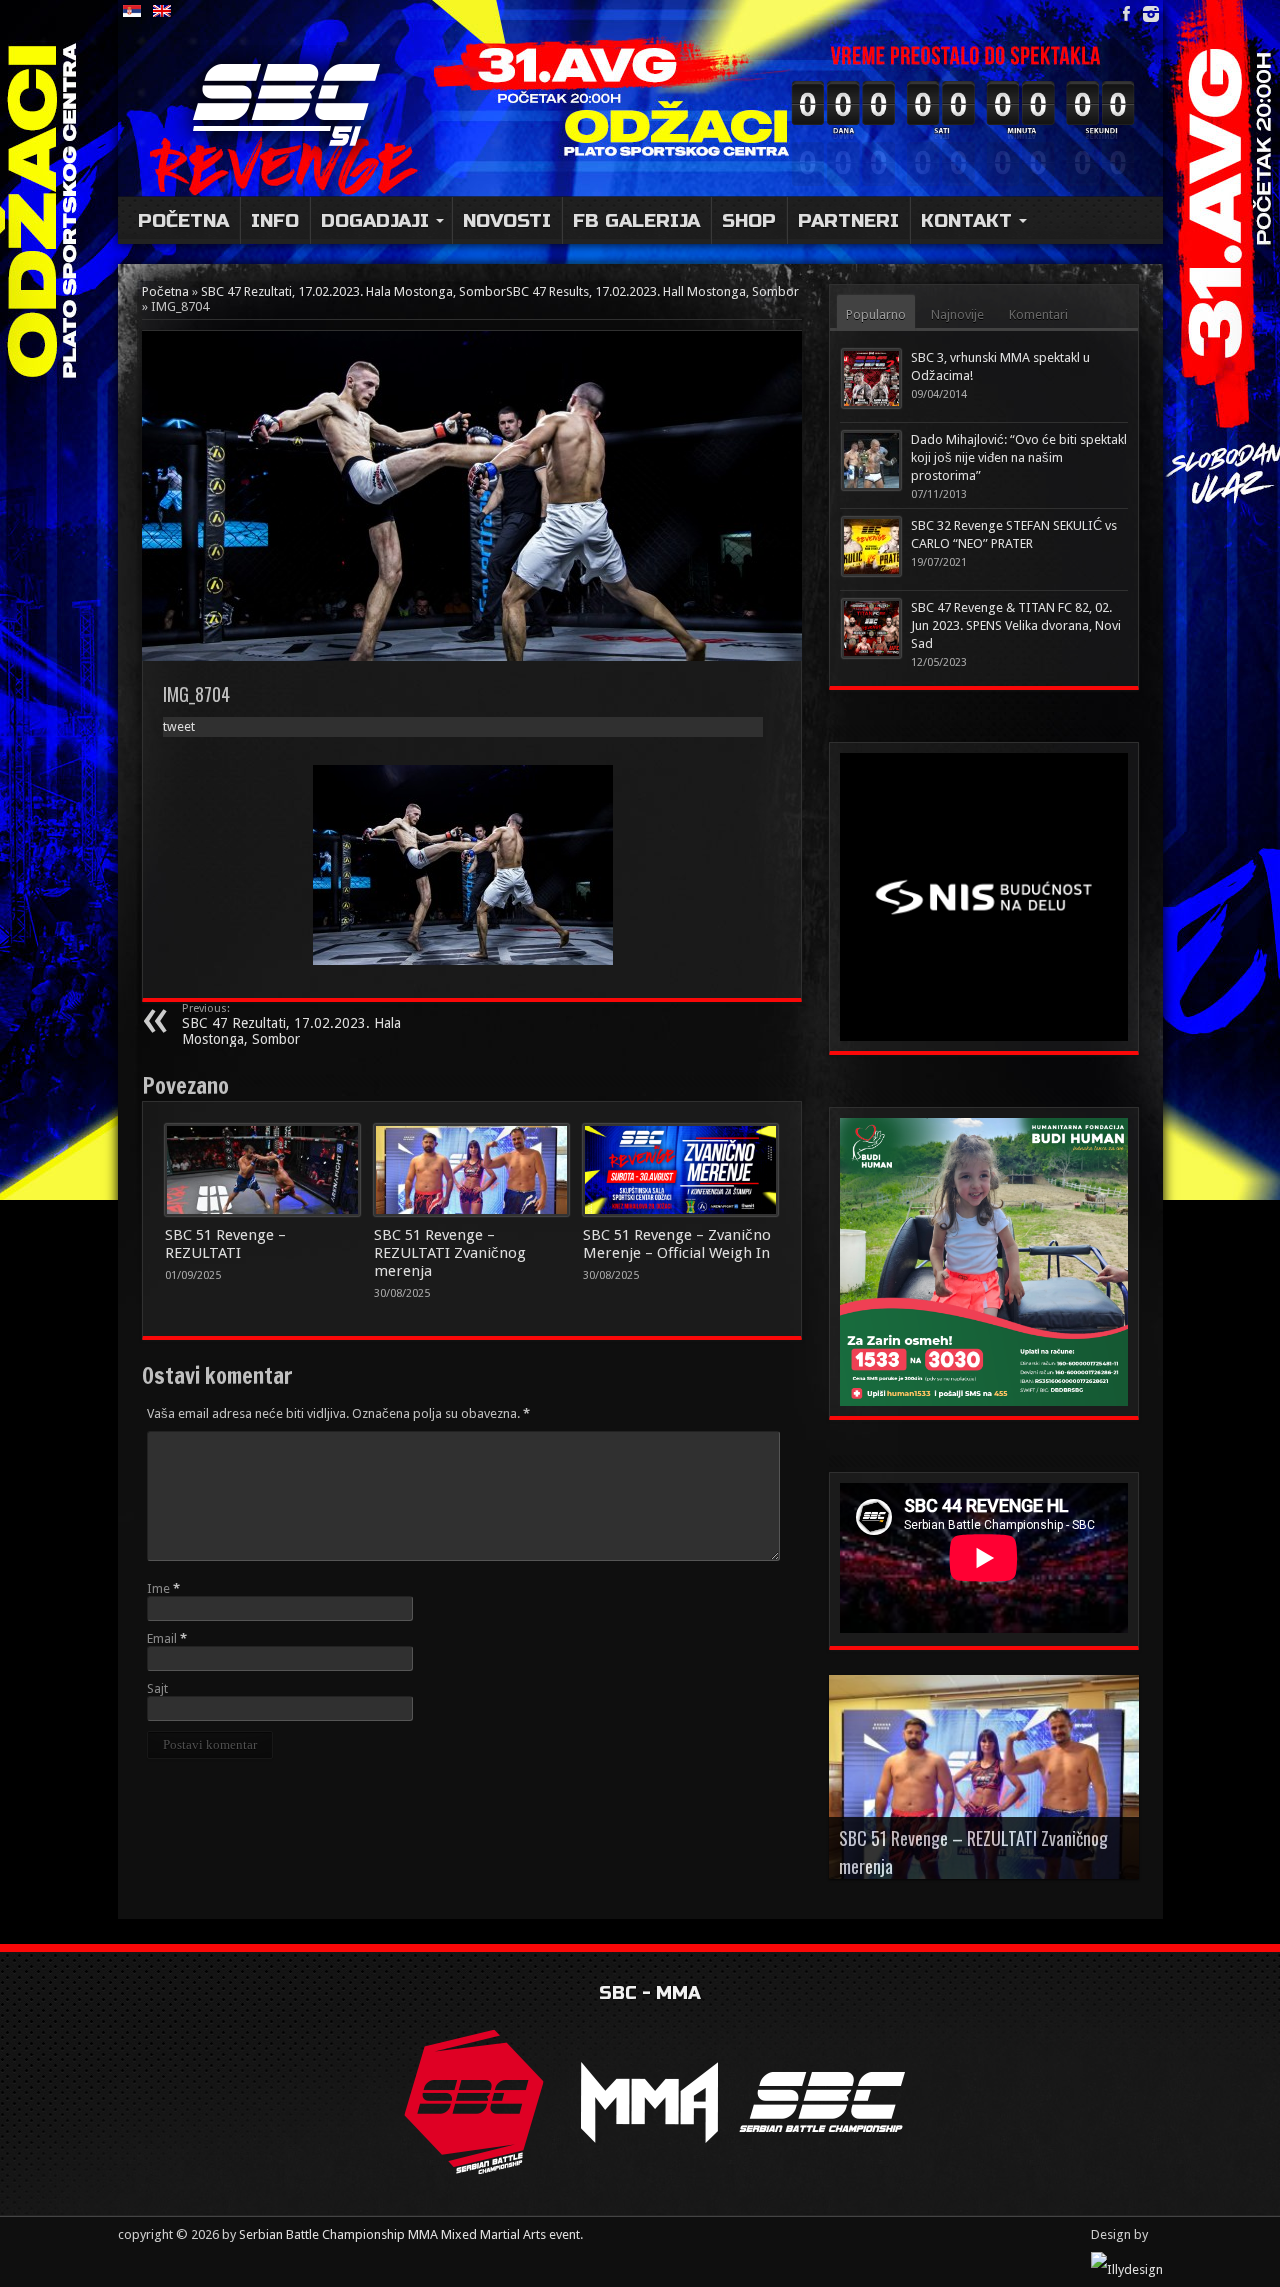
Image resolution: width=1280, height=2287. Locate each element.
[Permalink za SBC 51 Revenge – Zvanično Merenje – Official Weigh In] (680, 1170)
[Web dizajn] (1127, 2269)
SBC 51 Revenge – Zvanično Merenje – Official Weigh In (677, 1244)
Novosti (507, 220)
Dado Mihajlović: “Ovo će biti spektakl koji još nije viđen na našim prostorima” (1019, 457)
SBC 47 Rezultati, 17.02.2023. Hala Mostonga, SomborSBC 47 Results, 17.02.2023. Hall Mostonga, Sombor (500, 291)
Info (275, 220)
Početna (183, 220)
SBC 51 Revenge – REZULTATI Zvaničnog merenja (450, 1253)
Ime (158, 1588)
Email (162, 1638)
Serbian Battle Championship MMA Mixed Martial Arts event (409, 2234)
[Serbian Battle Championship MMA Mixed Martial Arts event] (294, 103)
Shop (749, 220)
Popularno (876, 314)
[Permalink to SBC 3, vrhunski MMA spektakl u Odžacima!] (871, 378)
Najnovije (957, 314)
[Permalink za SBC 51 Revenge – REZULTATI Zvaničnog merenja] (471, 1170)
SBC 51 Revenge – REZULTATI (225, 1244)
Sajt (157, 1688)
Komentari (1038, 314)
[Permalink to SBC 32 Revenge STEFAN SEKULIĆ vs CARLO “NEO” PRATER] (871, 546)
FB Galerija (636, 220)
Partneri (848, 220)
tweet (179, 726)
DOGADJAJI (375, 220)
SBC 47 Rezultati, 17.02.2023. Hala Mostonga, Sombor (291, 1024)
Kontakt (966, 220)
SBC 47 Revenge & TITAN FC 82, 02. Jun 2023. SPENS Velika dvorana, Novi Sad (1016, 625)
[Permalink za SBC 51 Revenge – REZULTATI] (262, 1170)
